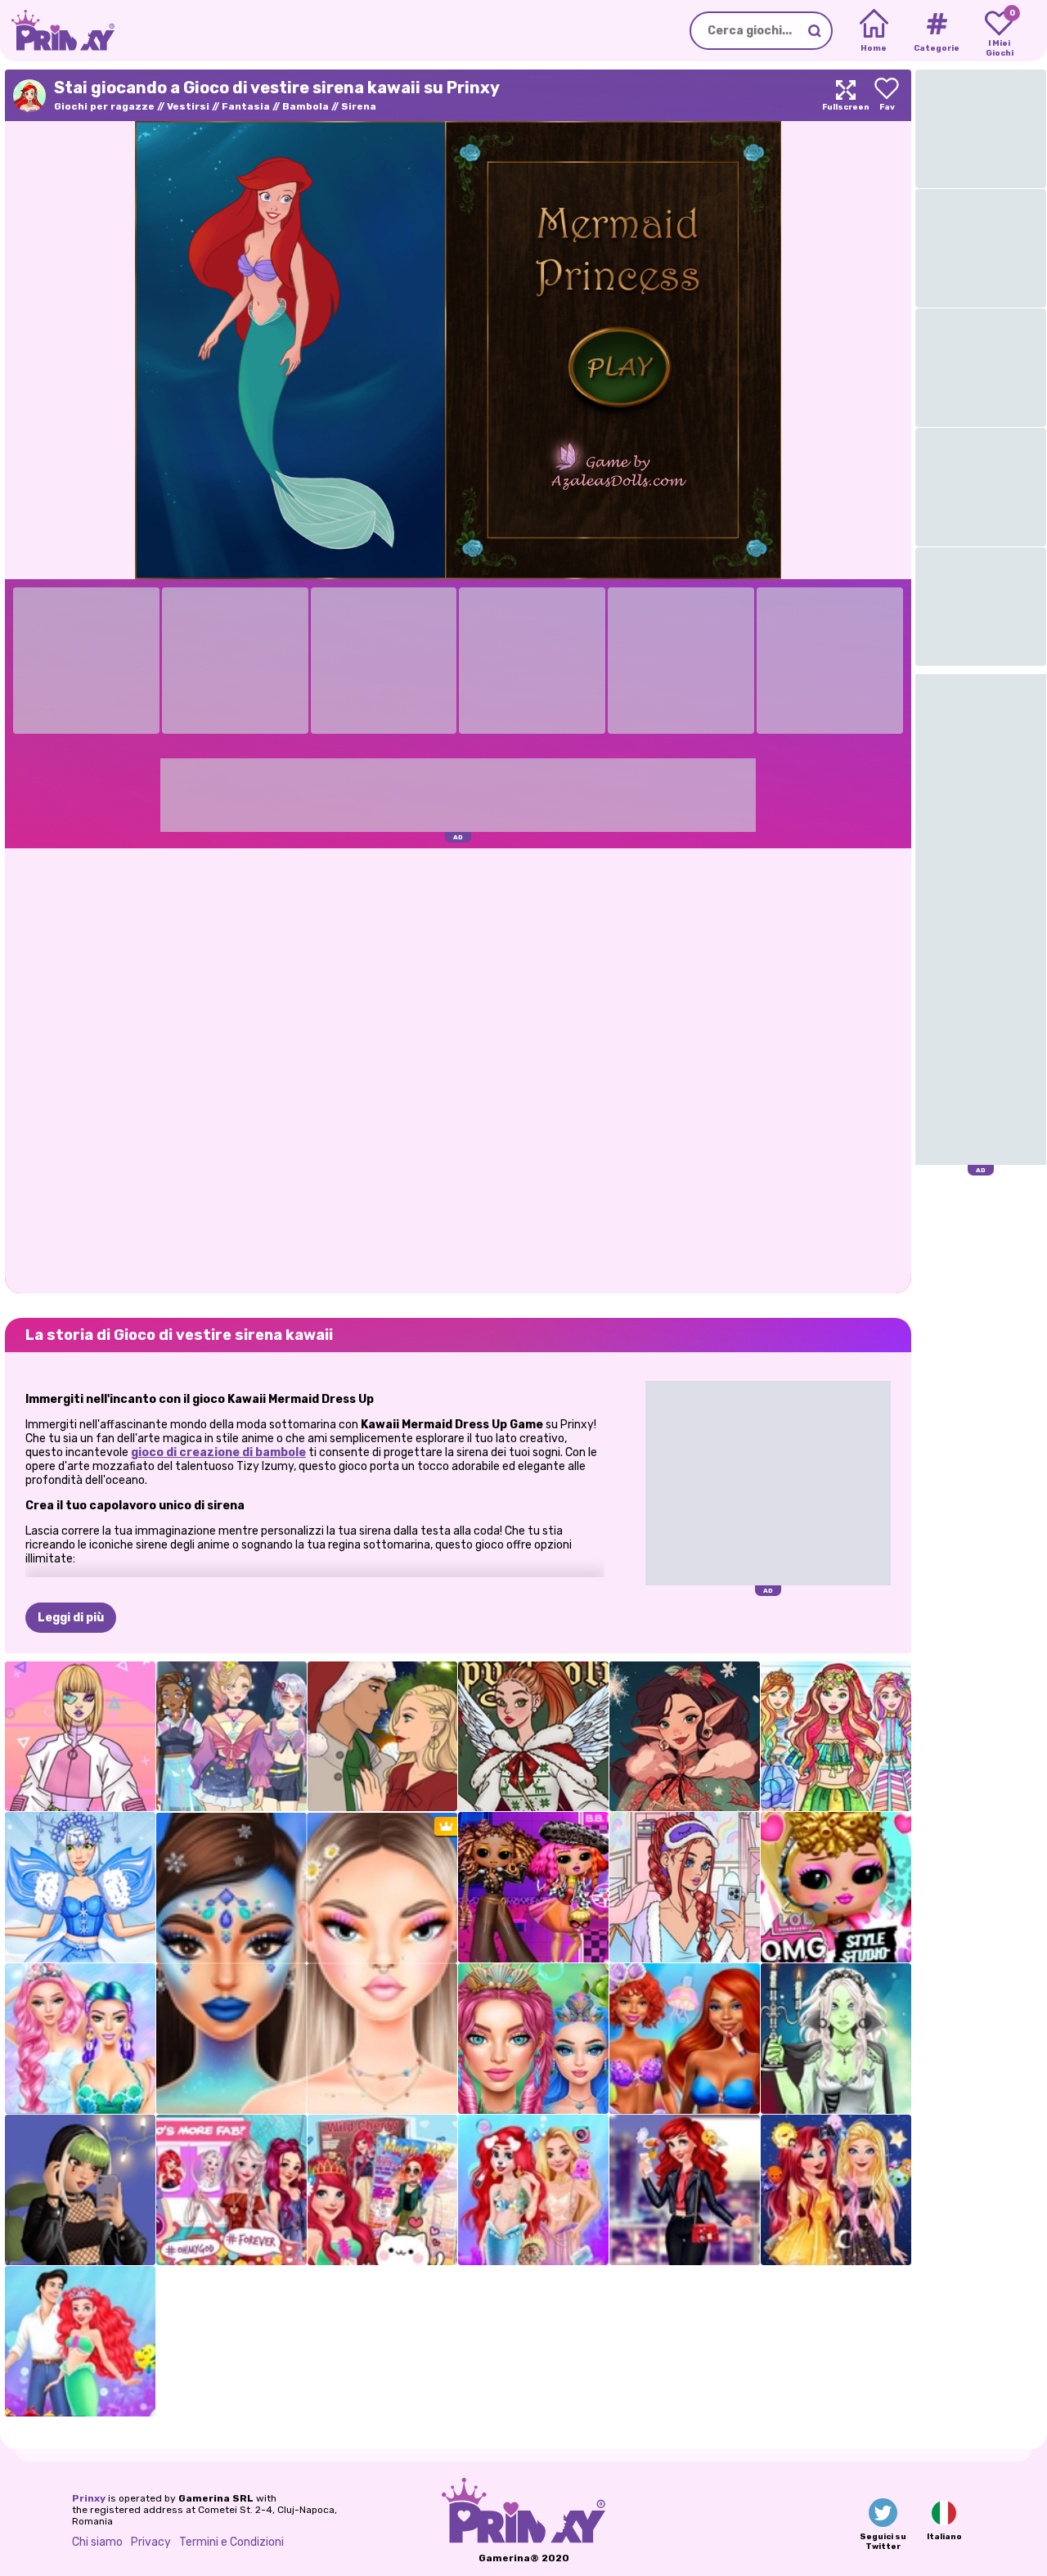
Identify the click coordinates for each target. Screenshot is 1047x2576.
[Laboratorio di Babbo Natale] (685, 1737)
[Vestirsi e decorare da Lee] (685, 1887)
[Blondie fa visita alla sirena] (533, 2190)
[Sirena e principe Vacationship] (80, 2341)
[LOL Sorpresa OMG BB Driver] (533, 1887)
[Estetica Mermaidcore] (80, 2039)
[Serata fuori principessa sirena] (685, 2190)
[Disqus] (458, 1069)
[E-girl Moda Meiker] (80, 2190)
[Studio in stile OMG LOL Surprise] (836, 1887)
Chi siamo (97, 2542)
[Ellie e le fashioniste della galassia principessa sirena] (836, 2190)
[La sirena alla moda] (685, 2039)
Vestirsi (188, 106)
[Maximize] (846, 95)
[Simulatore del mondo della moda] (231, 1737)
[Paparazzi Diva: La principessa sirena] (383, 2190)
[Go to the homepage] (57, 31)
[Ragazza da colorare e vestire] (836, 1737)
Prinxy (89, 2498)
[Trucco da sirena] (533, 2039)
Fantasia (246, 106)
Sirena (359, 106)
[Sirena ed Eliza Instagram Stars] (231, 2190)
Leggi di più (71, 1618)
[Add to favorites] (887, 95)
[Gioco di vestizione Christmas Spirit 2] (533, 1737)
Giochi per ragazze (104, 106)
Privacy (151, 2542)
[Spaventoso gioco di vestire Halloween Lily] (836, 2039)
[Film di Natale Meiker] (383, 1737)
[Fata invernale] (80, 1887)
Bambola (306, 106)
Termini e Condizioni (231, 2542)
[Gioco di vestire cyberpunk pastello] (80, 1737)
